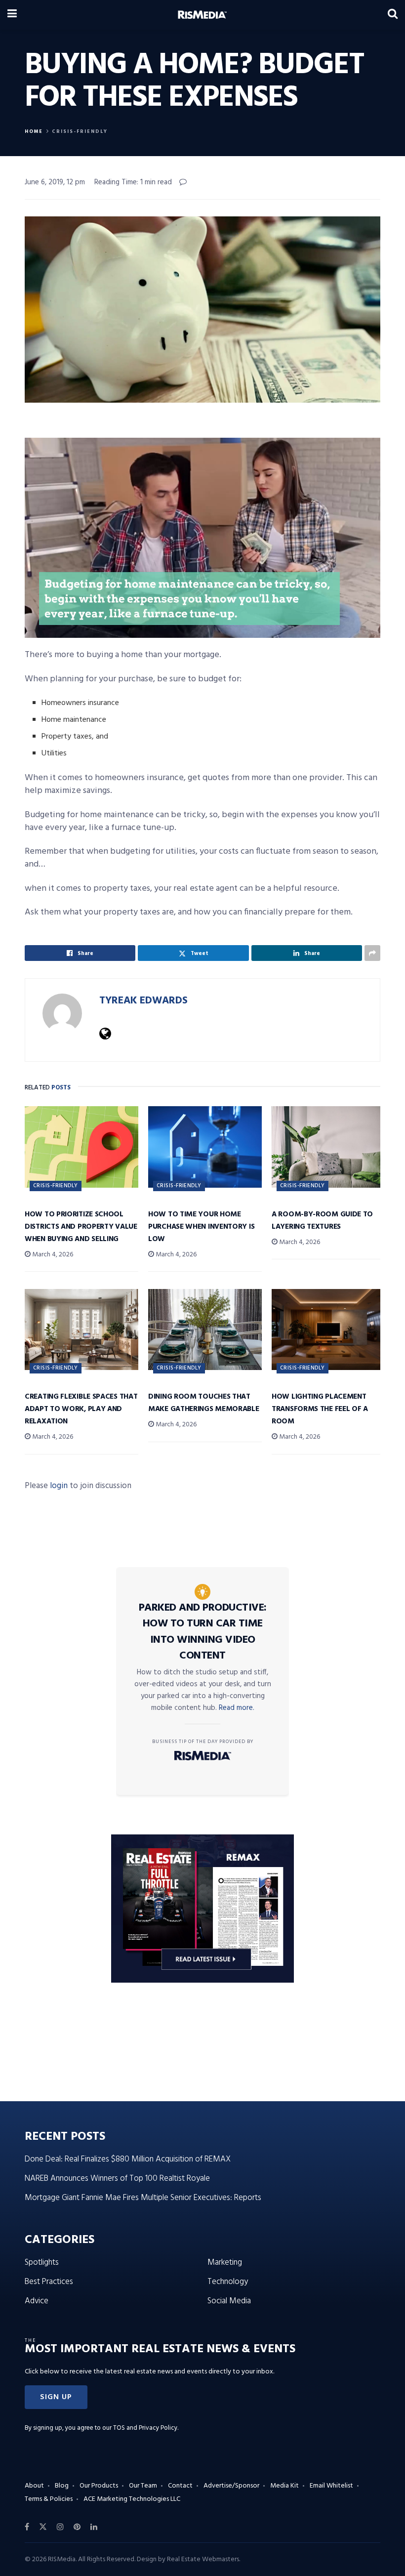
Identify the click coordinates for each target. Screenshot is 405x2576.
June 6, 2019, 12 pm (55, 182)
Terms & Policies (49, 2499)
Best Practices (49, 2282)
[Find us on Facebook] (27, 2527)
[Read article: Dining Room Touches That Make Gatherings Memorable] (205, 1330)
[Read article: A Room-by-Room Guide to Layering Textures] (328, 1147)
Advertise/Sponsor (231, 2486)
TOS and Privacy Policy (145, 2428)
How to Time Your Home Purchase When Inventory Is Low (201, 1227)
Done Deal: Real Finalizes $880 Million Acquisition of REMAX (128, 2159)
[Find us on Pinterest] (77, 2527)
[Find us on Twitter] (43, 2527)
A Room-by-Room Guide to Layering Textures (322, 1221)
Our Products (99, 2486)
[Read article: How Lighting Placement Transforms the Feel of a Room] (328, 1330)
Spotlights (42, 2263)
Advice (37, 2301)
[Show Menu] (12, 15)
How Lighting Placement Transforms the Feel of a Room (320, 1409)
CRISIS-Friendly (80, 131)
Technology (228, 2282)
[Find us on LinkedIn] (94, 2527)
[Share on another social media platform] (372, 953)
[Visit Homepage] (202, 15)
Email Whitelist (331, 2486)
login (59, 1486)
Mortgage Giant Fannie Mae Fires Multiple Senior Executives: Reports (143, 2198)
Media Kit (284, 2486)
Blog (62, 2486)
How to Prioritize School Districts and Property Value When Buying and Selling (81, 1227)
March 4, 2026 (52, 1255)
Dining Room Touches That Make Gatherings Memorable (204, 1403)
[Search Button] (393, 15)
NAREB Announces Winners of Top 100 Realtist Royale (117, 2179)
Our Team (143, 2486)
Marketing (225, 2263)
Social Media (229, 2301)
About (34, 2486)
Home (34, 131)
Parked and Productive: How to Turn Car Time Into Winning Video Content (203, 1632)
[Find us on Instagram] (60, 2527)
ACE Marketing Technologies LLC (132, 2499)
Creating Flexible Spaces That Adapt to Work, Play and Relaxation (81, 1409)
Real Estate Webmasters (203, 2559)
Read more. (237, 1708)
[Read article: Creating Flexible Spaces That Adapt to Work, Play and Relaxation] (81, 1330)
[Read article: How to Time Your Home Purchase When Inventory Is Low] (205, 1147)
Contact (180, 2486)
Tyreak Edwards (143, 1001)
